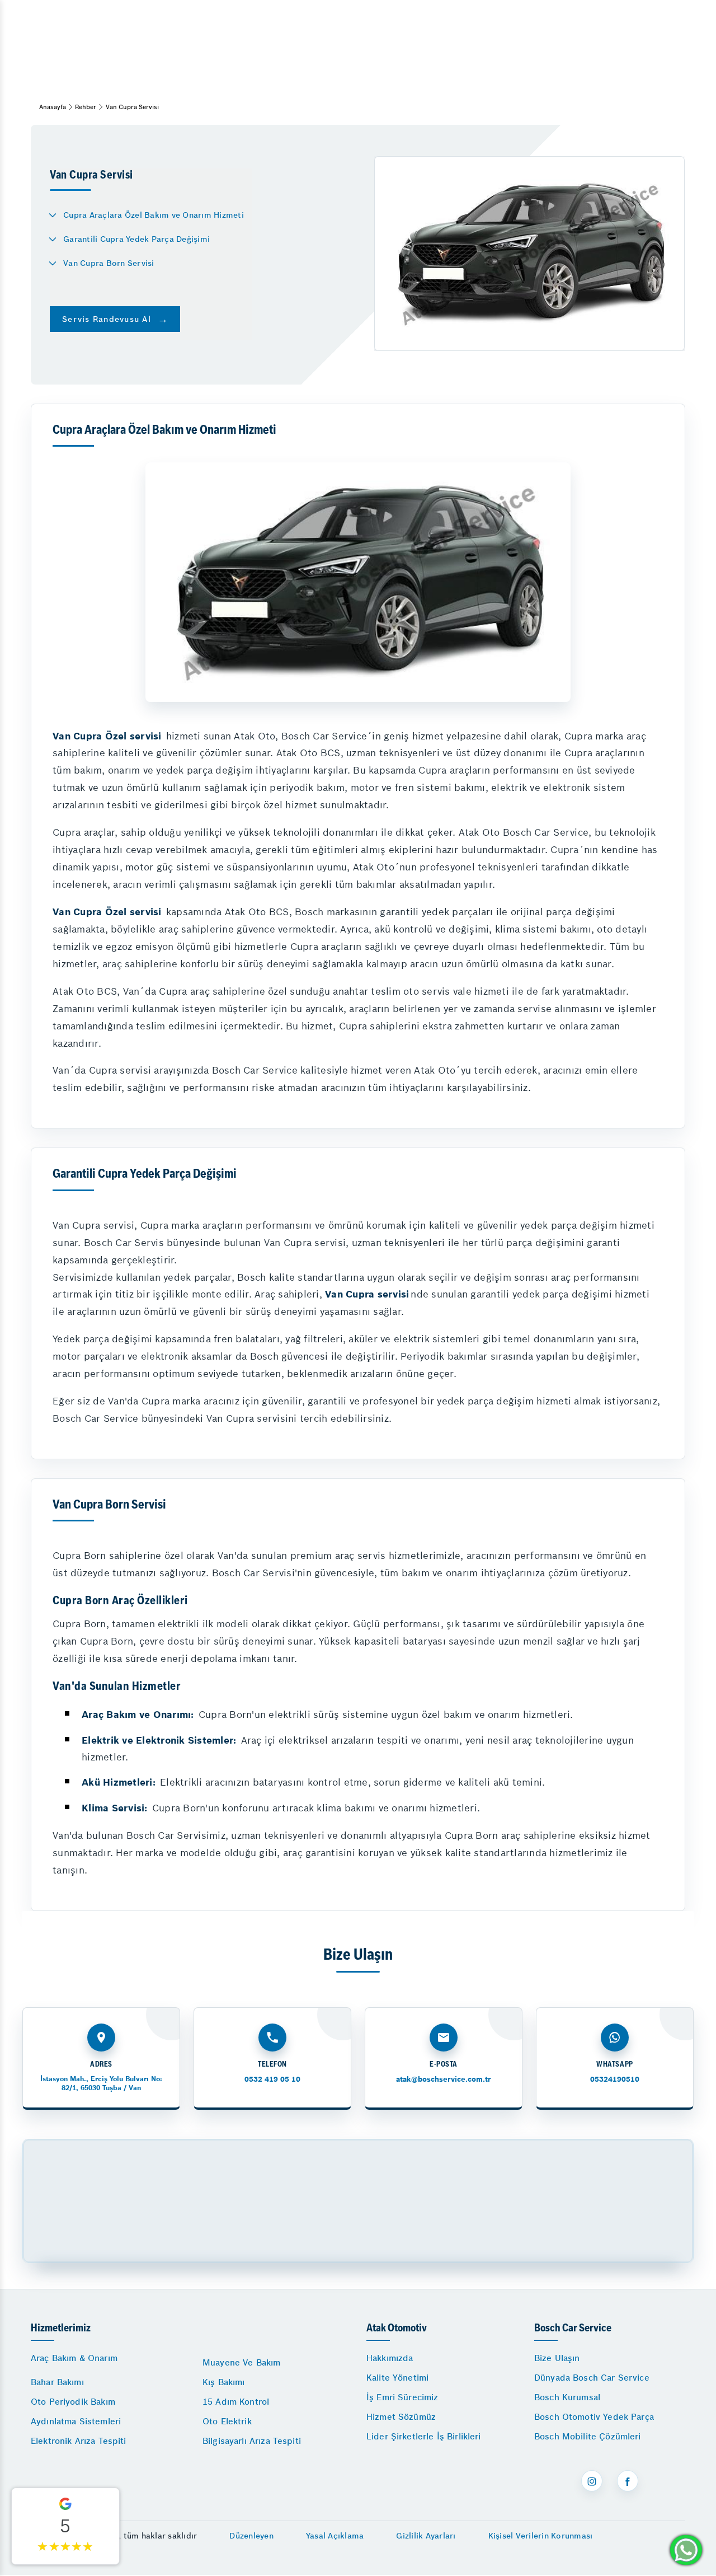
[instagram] (592, 2481)
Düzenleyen (251, 2536)
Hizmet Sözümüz (401, 2417)
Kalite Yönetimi (397, 2378)
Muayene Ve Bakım (241, 2362)
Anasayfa (53, 107)
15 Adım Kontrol (236, 2402)
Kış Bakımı (224, 2382)
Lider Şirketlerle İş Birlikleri (424, 2436)
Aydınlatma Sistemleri (76, 2421)
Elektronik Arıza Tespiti (79, 2441)
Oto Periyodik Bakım (73, 2402)
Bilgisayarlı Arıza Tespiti (252, 2441)
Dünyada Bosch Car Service (592, 2378)
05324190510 (615, 2079)
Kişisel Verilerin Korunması (541, 2536)
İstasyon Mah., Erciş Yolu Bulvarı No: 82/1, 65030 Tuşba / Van (101, 2083)
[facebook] (628, 2481)
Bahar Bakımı (57, 2382)
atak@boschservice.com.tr (444, 2079)
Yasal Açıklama (335, 2536)
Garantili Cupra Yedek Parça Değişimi (136, 239)
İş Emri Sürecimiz (402, 2397)
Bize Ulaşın (557, 2358)
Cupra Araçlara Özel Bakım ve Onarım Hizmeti (154, 215)
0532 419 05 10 (272, 2079)
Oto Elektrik (227, 2421)
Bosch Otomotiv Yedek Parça (594, 2417)
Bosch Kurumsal (567, 2397)
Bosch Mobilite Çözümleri (588, 2436)
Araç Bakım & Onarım (74, 2358)
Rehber (86, 107)
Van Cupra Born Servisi (109, 263)
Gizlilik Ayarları (426, 2536)
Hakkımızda (390, 2358)
